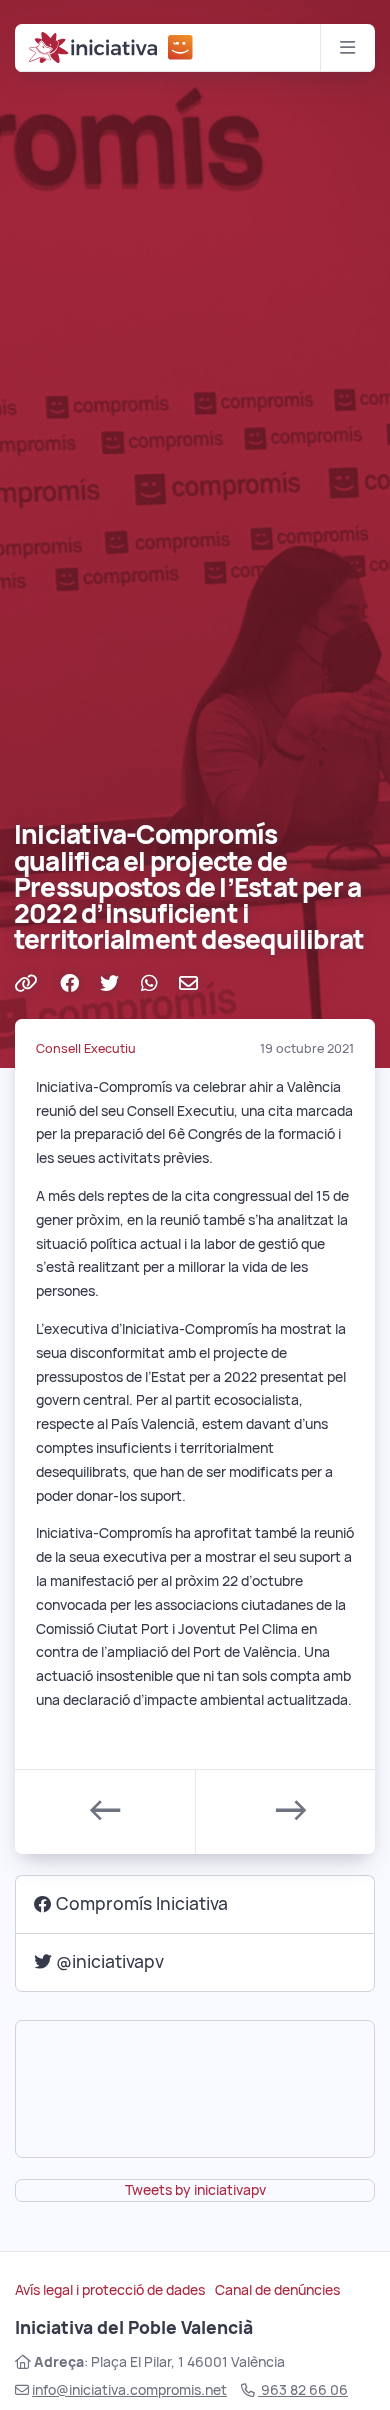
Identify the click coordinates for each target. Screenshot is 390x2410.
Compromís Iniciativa (142, 1903)
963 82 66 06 (303, 2390)
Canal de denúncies (277, 2290)
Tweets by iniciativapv (195, 2190)
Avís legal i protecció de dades (110, 2290)
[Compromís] (181, 47)
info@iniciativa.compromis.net (129, 2390)
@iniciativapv (110, 1961)
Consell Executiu (86, 1048)
